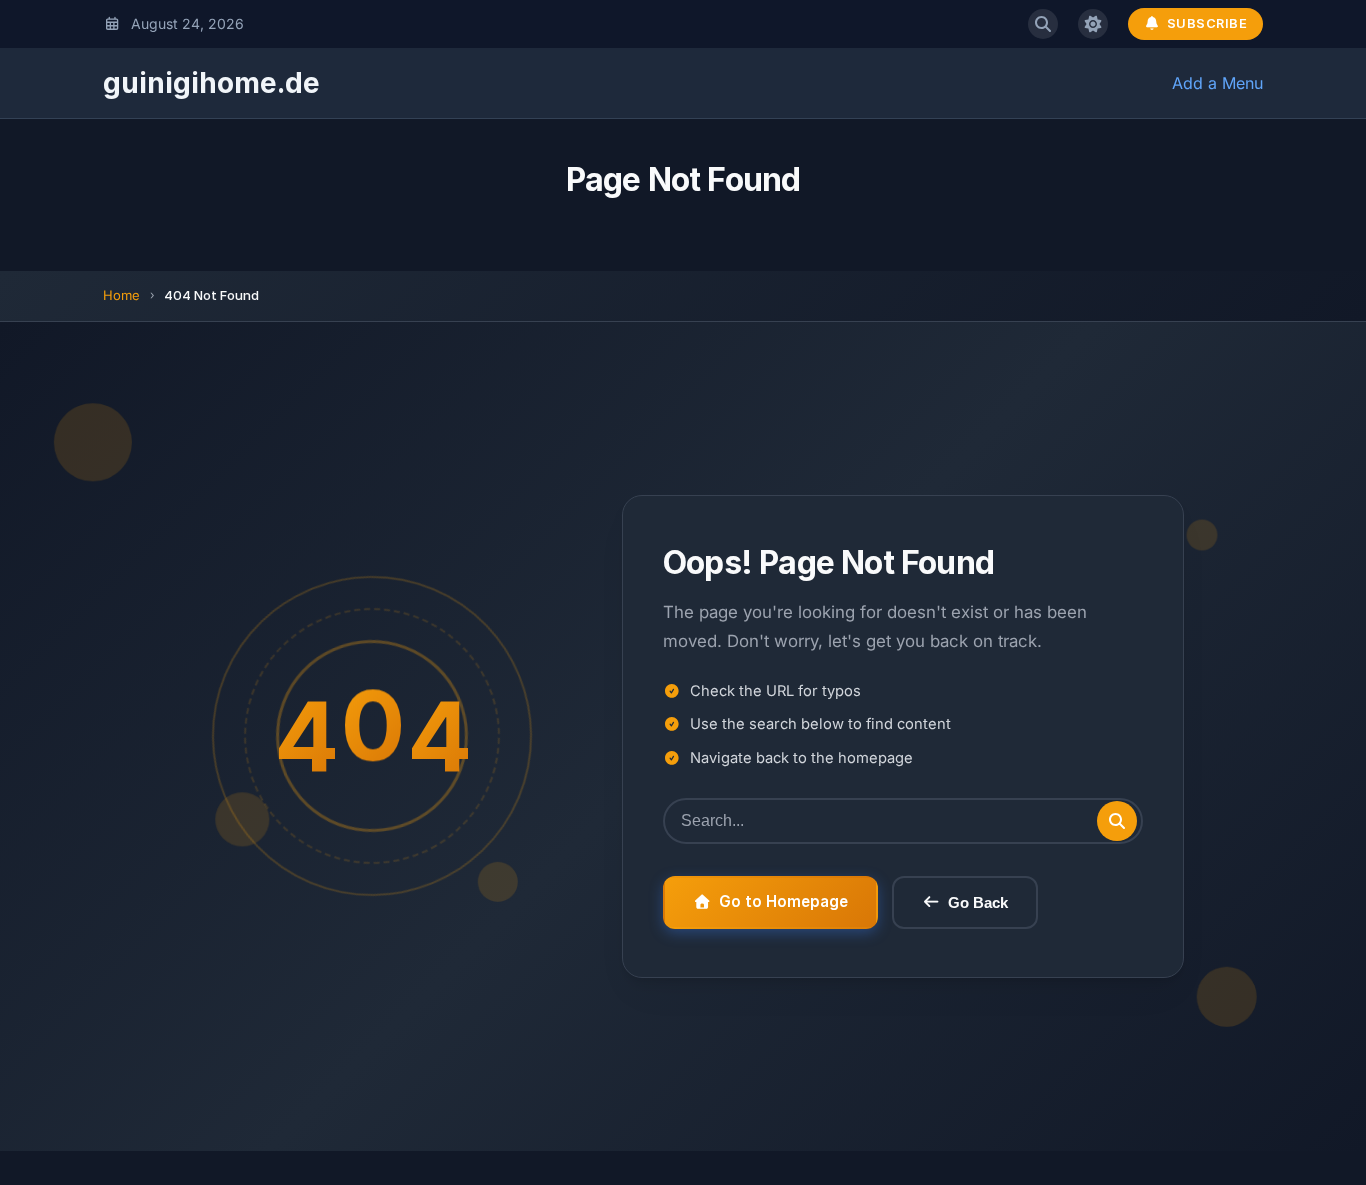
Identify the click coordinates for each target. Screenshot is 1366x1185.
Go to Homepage (783, 901)
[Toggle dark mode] (1093, 24)
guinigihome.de (211, 83)
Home (121, 295)
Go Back (978, 902)
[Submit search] (1117, 821)
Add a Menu (1217, 83)
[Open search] (1043, 24)
